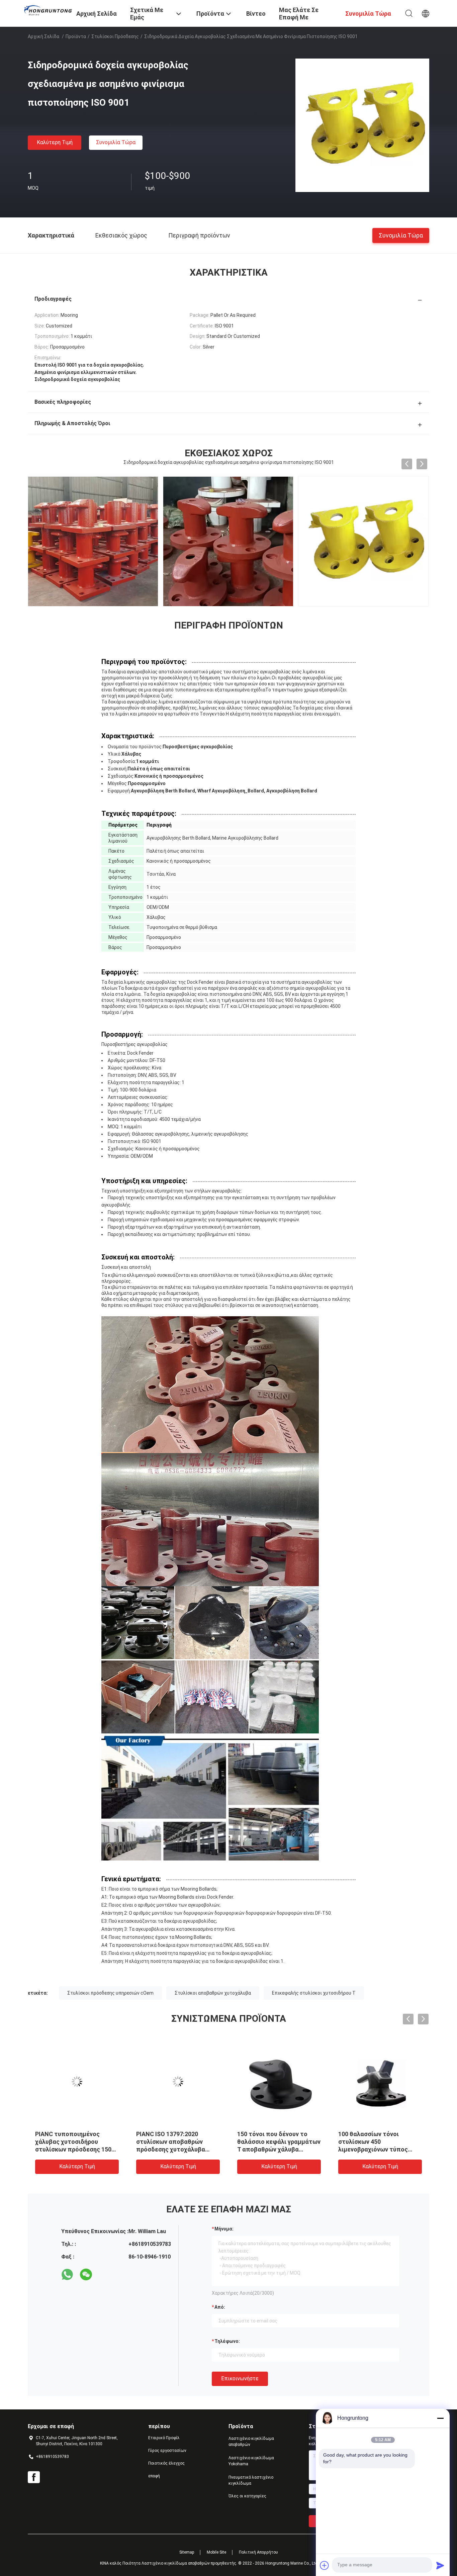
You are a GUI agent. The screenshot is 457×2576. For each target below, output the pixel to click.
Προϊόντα (76, 36)
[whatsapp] (67, 2275)
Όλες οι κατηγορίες (247, 2496)
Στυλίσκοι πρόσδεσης (115, 36)
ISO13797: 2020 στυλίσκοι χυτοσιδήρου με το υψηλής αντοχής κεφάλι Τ (175, 2142)
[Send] (440, 2565)
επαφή (154, 2476)
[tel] (105, 2275)
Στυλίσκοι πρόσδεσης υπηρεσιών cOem (110, 1993)
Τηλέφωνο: (227, 2341)
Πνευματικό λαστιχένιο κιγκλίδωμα (251, 2480)
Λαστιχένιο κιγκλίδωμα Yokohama (251, 2461)
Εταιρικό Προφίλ (164, 2438)
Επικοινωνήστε (240, 2378)
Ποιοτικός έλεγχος (166, 2463)
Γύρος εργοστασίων (167, 2451)
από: (220, 2307)
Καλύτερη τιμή (55, 142)
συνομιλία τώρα (116, 142)
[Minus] (440, 2418)
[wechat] (86, 2275)
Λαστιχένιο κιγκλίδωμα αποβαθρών (251, 2442)
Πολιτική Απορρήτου (258, 2552)
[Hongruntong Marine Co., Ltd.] (48, 10)
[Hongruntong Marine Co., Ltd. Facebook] (34, 2477)
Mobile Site (216, 2552)
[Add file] (325, 2565)
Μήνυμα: (224, 2229)
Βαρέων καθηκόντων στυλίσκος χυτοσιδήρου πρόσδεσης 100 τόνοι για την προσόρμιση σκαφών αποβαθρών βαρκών (380, 2149)
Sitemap (187, 2552)
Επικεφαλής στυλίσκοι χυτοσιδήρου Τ (314, 1993)
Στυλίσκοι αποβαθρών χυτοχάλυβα (213, 1993)
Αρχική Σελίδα (43, 36)
